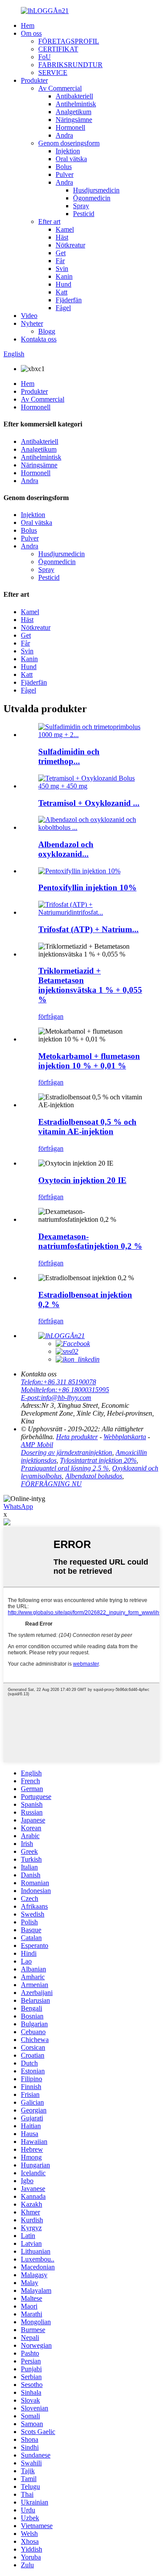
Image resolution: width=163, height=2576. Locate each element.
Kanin (64, 276)
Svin (62, 269)
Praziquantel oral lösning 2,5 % (65, 1468)
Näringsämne (74, 120)
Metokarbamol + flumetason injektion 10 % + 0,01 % (89, 1061)
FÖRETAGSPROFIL (69, 41)
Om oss (31, 33)
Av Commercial (60, 88)
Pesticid (84, 214)
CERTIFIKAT (58, 49)
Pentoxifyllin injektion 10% (87, 887)
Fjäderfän (69, 300)
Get (61, 253)
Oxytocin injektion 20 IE (82, 1180)
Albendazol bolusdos (94, 1476)
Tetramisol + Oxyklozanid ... (89, 803)
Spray (81, 206)
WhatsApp (18, 1506)
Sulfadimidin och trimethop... (69, 756)
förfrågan (51, 1016)
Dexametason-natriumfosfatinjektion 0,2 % (90, 1241)
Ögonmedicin (92, 198)
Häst (62, 237)
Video (29, 316)
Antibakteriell (74, 96)
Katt (62, 292)
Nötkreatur (70, 245)
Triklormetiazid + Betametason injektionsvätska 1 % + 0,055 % (90, 985)
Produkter (34, 80)
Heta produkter (77, 1437)
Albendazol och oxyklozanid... (66, 849)
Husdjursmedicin (96, 190)
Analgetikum (73, 112)
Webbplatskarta (125, 1437)
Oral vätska (71, 159)
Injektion (68, 151)
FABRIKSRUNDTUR (70, 65)
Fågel (63, 308)
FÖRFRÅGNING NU (51, 1484)
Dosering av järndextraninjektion (67, 1452)
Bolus (64, 167)
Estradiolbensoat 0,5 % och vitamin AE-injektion (87, 1127)
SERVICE (53, 73)
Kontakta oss (39, 339)
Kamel (65, 229)
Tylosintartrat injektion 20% (98, 1460)
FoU (45, 57)
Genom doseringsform (69, 143)
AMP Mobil (37, 1445)
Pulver (65, 174)
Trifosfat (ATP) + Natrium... (88, 929)
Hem (28, 25)
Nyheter (32, 323)
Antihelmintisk (76, 104)
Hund (63, 284)
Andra (64, 135)
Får (60, 261)
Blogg (47, 331)
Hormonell (70, 127)
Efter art (49, 221)
